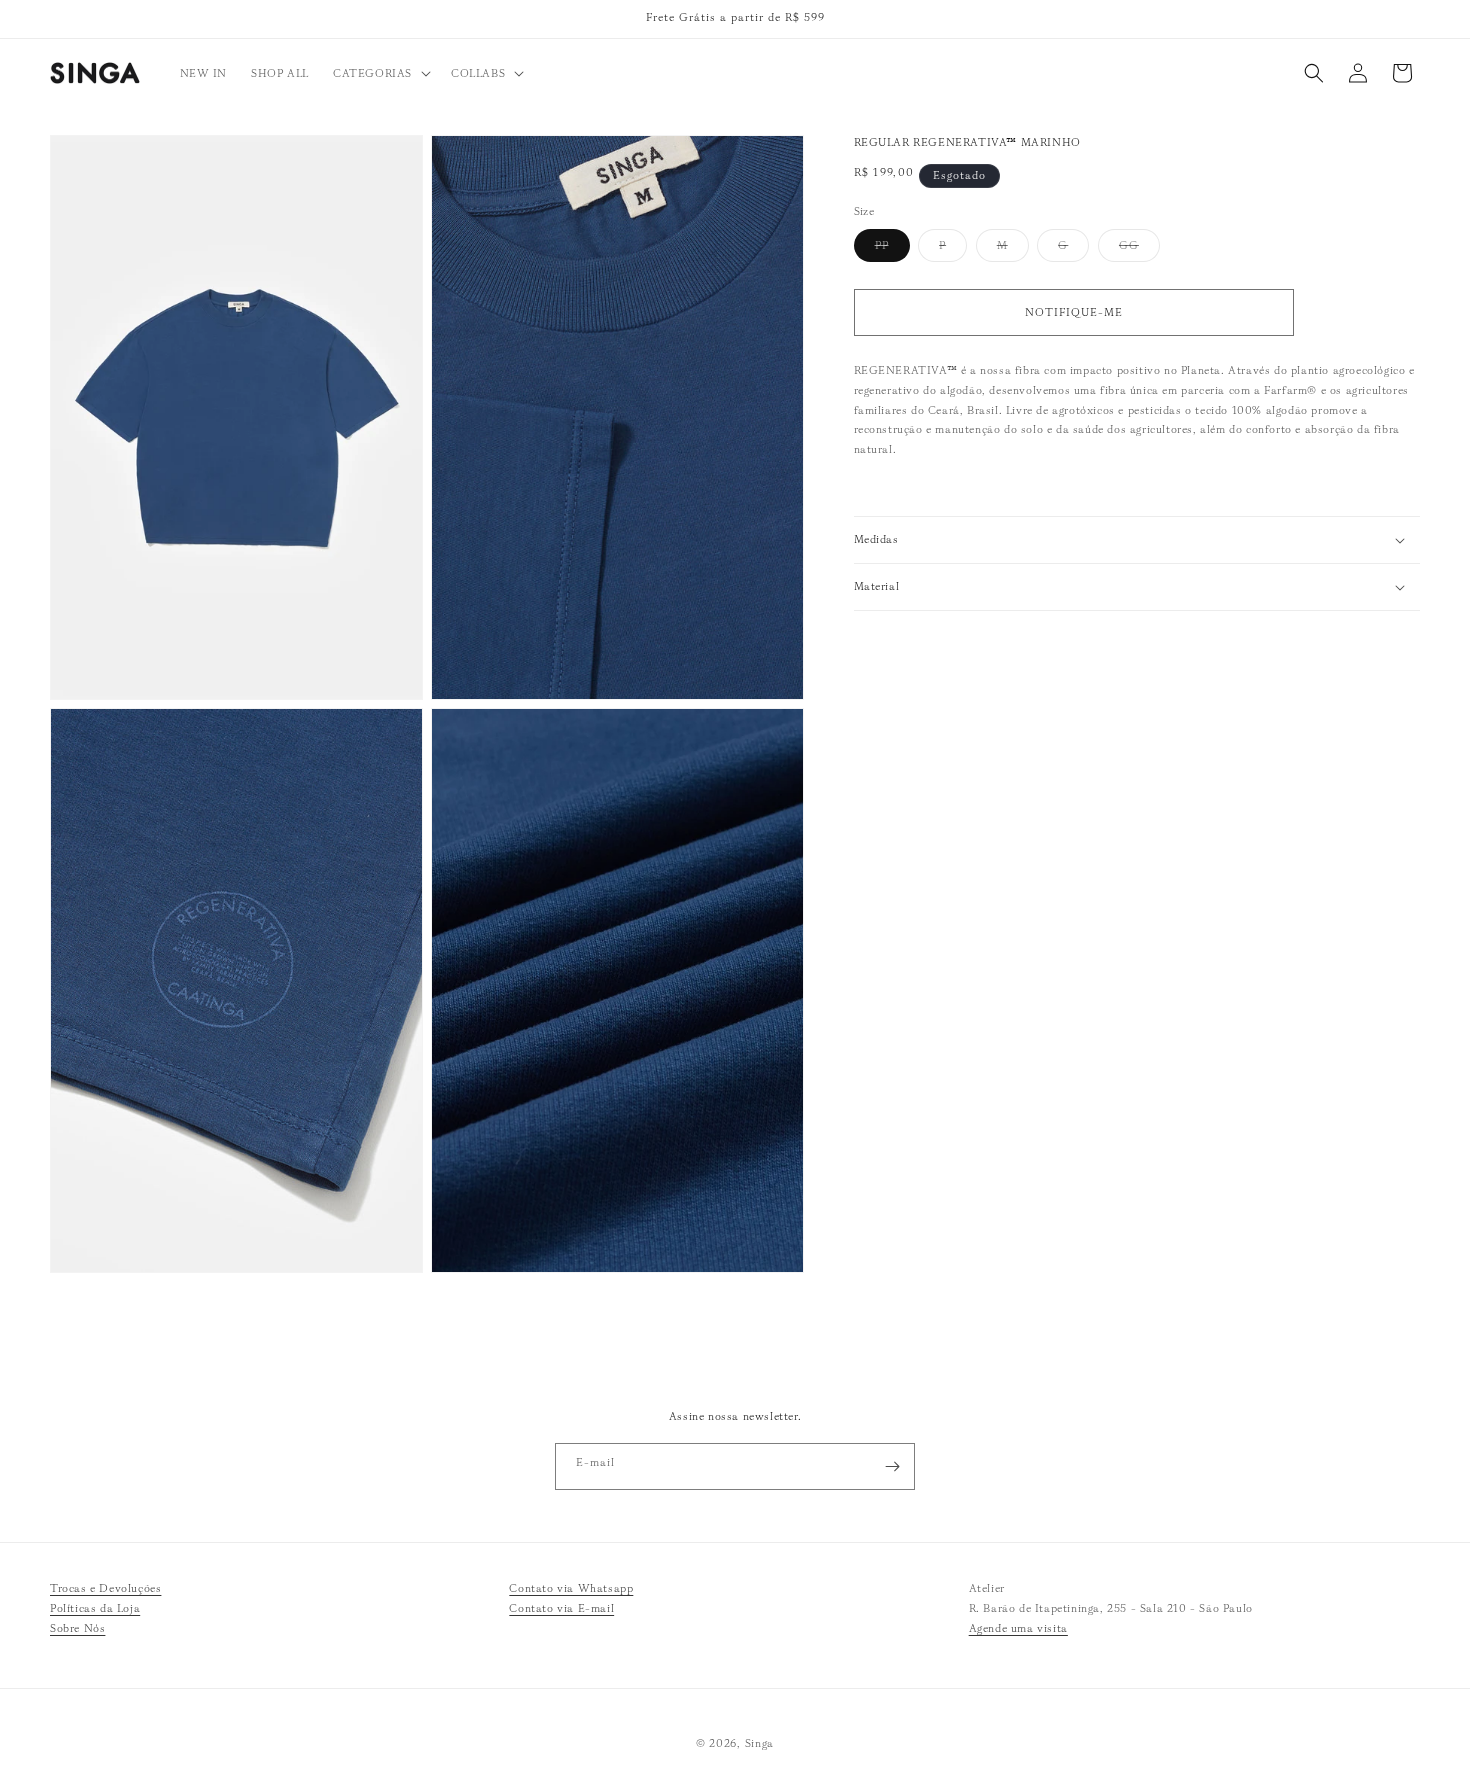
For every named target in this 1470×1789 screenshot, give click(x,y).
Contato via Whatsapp (571, 1588)
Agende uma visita (1018, 1628)
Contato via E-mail (561, 1608)
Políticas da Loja (95, 1608)
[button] (380, 73)
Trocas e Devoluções (105, 1588)
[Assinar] (892, 1466)
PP (892, 249)
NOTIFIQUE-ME (1074, 312)
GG (1139, 249)
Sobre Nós (77, 1628)
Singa (760, 1743)
